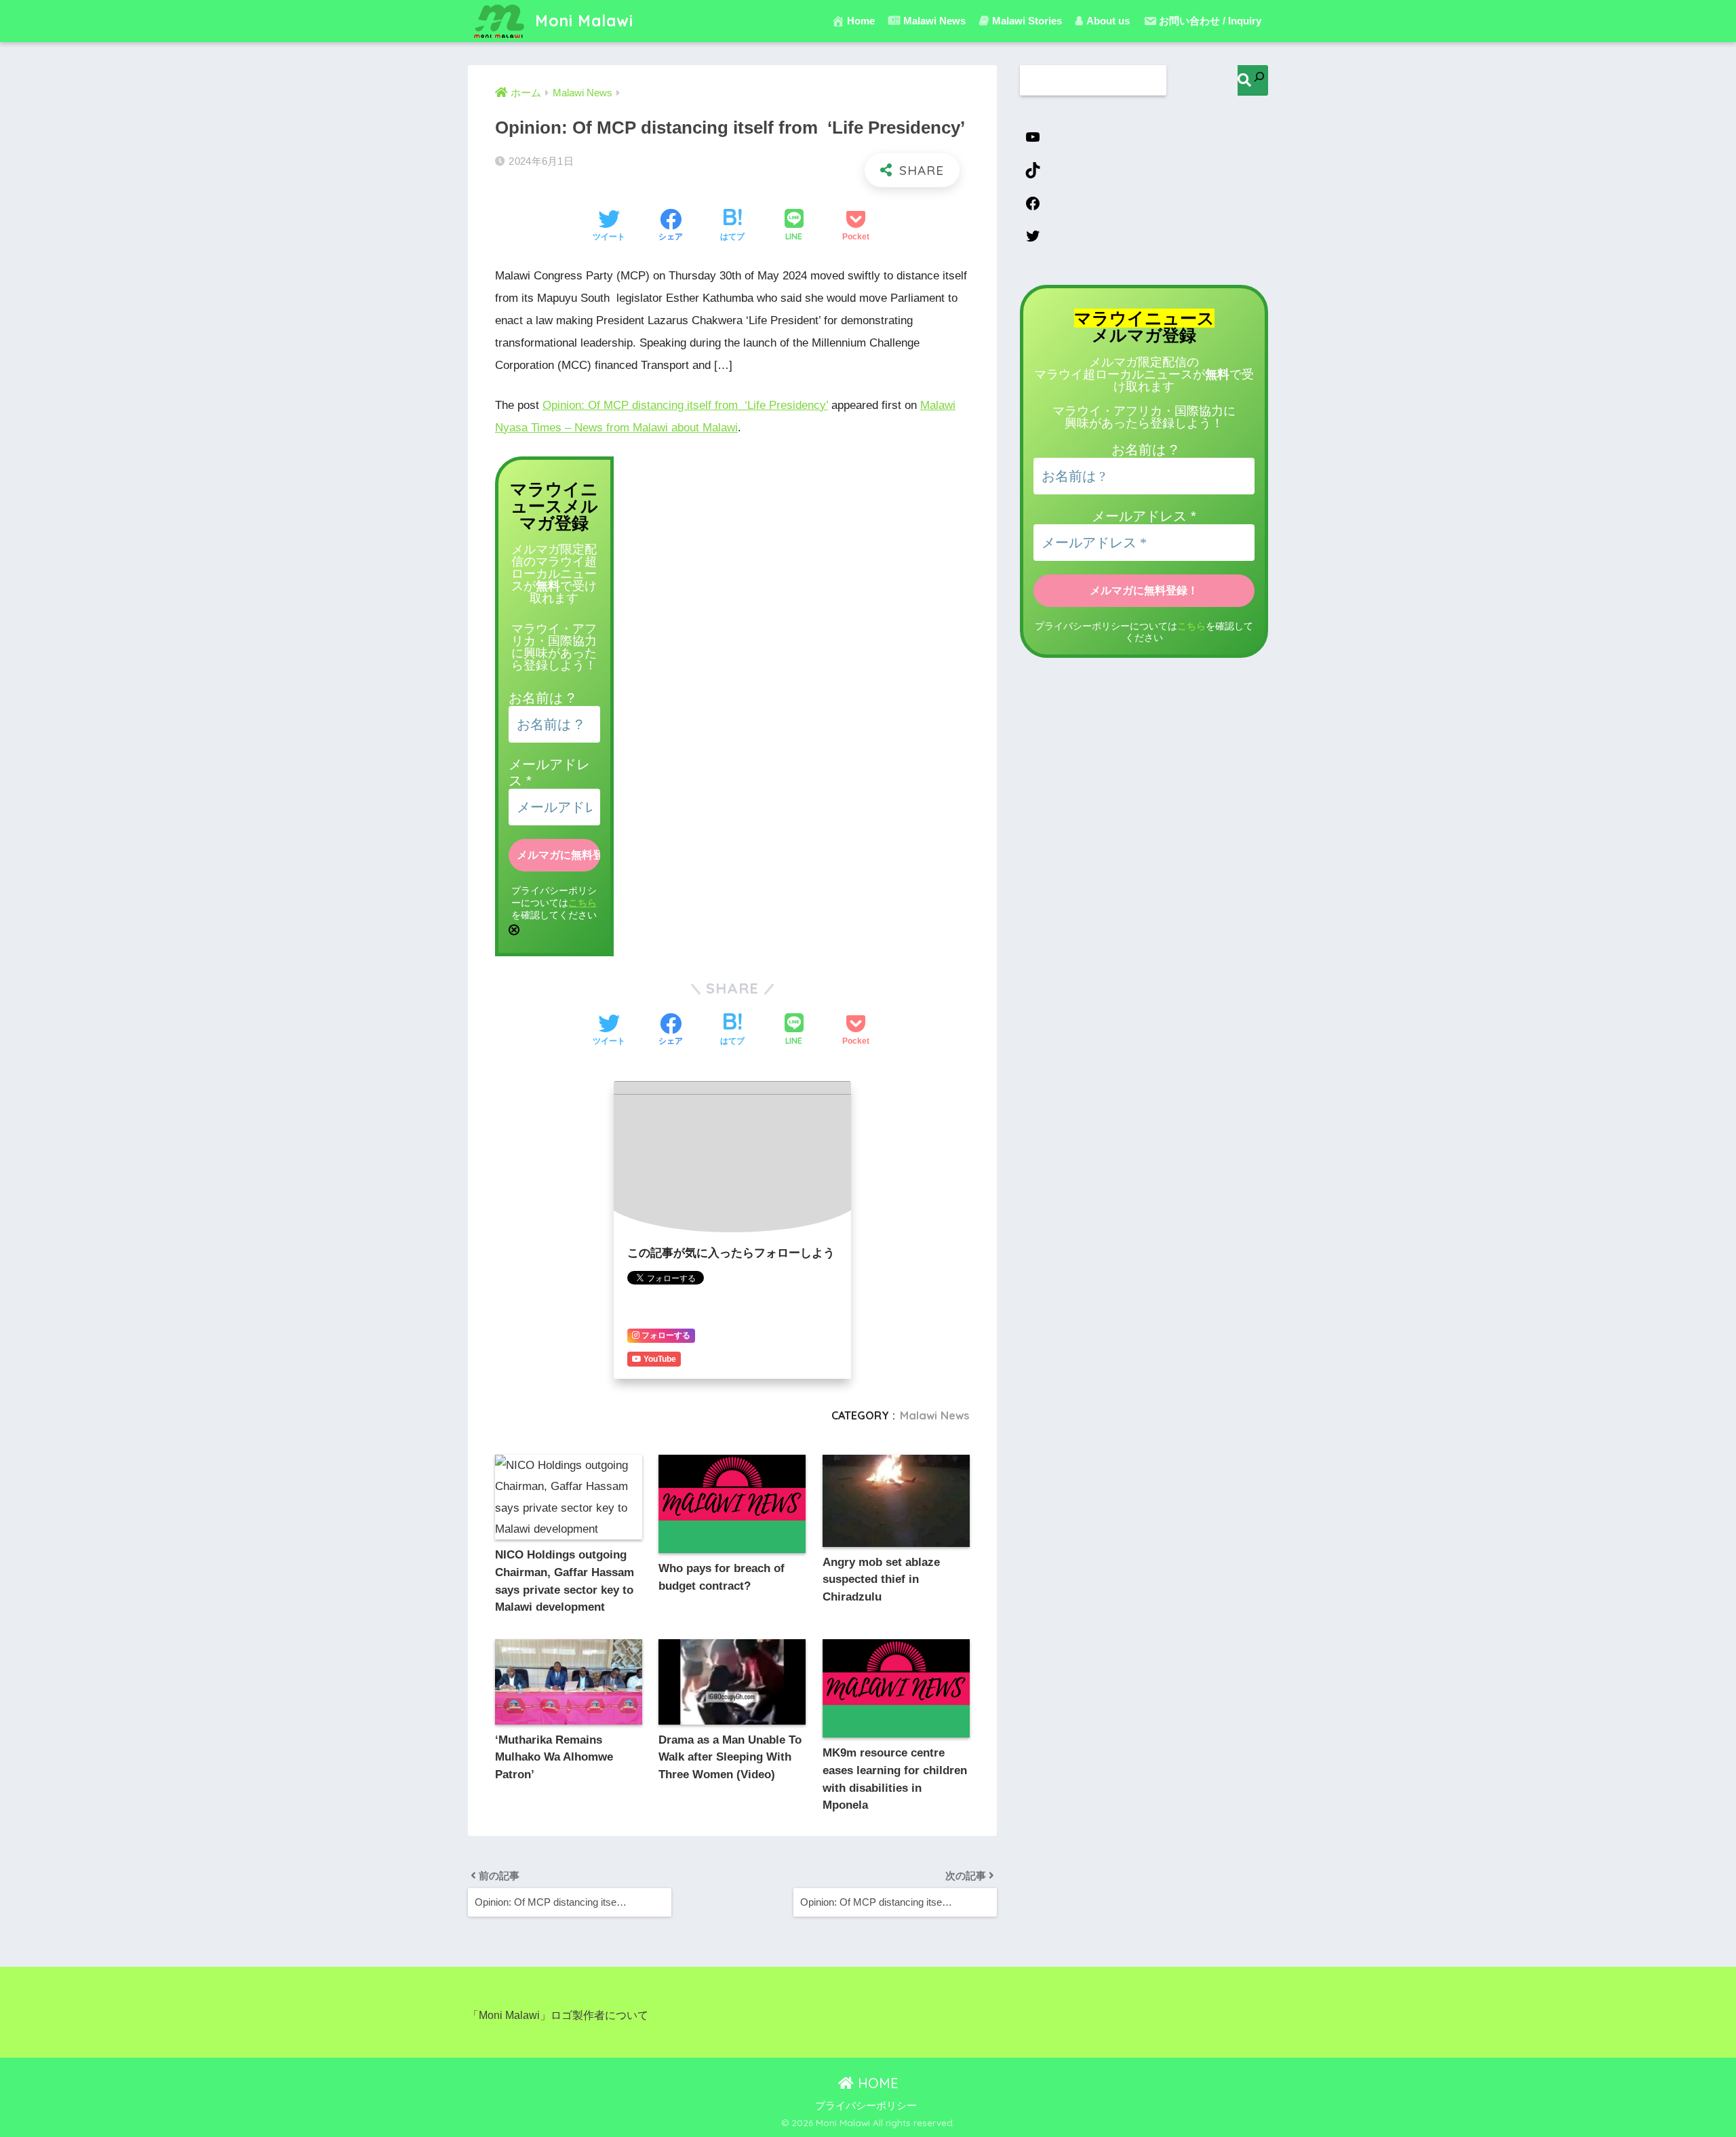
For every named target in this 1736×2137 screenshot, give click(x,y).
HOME (876, 2083)
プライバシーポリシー (866, 2106)
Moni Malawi (582, 21)
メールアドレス (1144, 516)
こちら (583, 903)
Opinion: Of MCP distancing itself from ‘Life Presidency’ (685, 405)
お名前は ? (541, 698)
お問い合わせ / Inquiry (1210, 21)
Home (861, 21)
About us (1108, 21)
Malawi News (935, 1415)
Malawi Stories (1027, 21)
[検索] (1253, 80)
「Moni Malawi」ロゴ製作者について (558, 2015)
